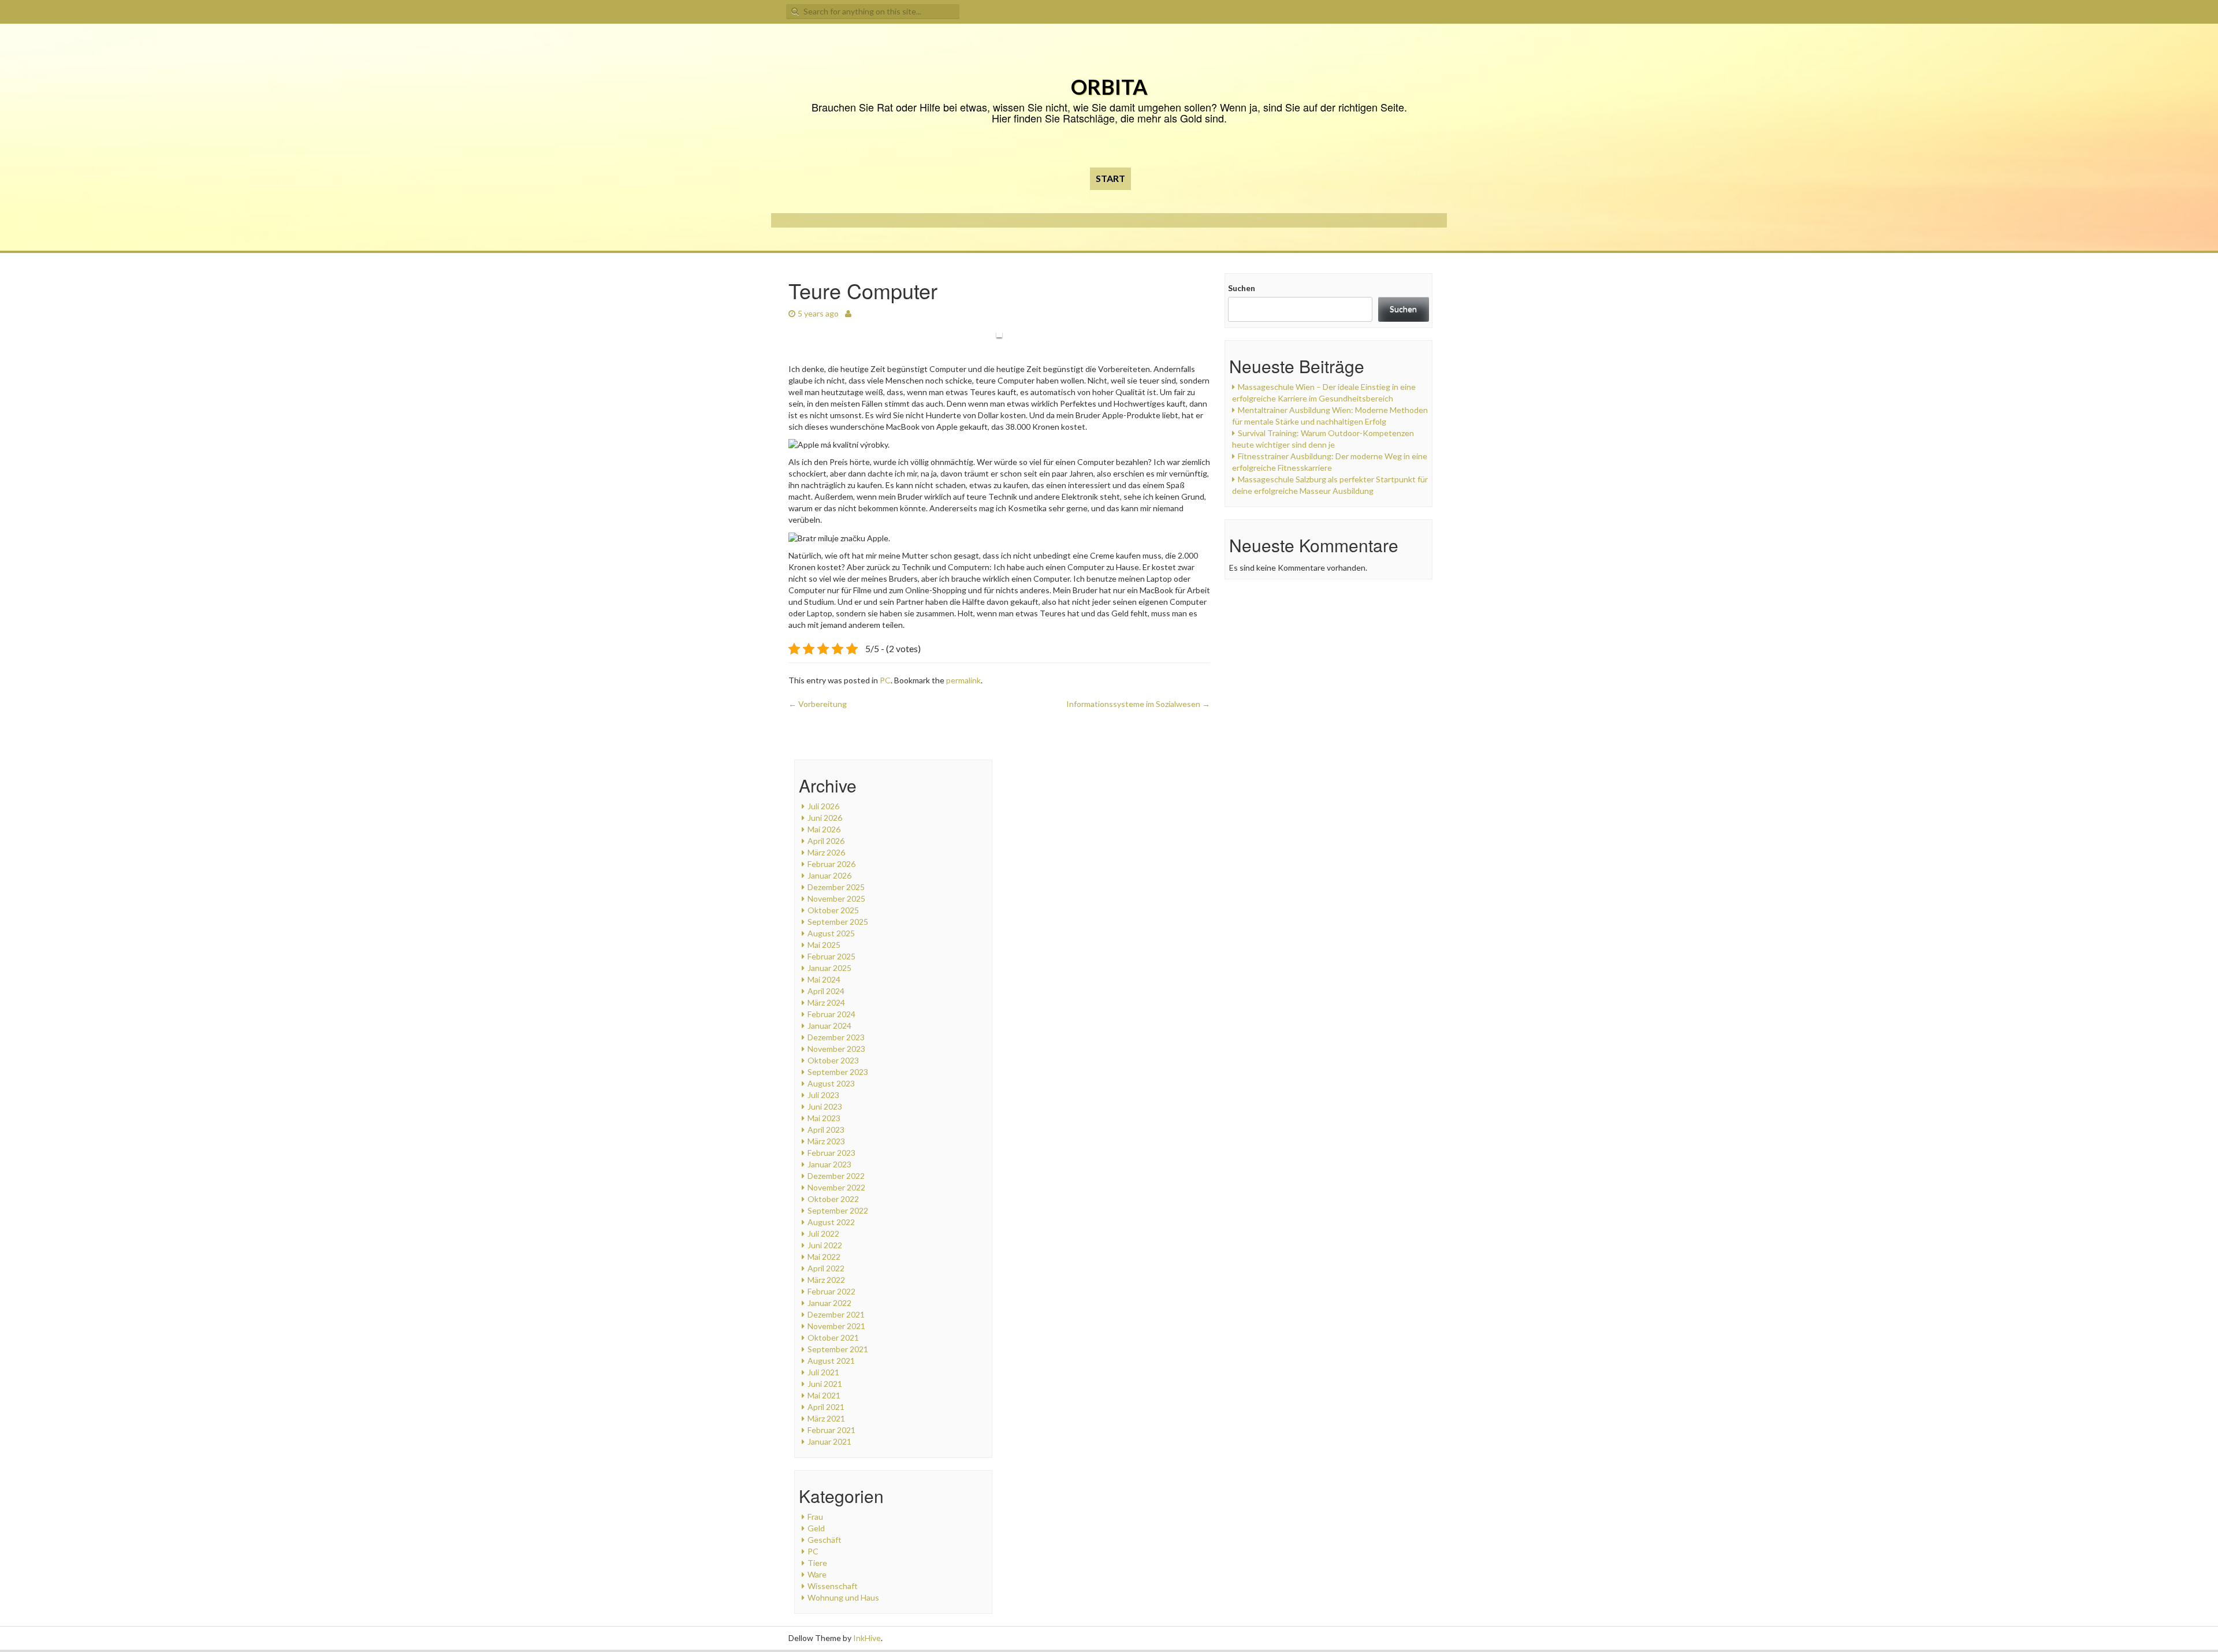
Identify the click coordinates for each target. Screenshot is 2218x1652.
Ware (817, 1574)
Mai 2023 (824, 1118)
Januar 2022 (829, 1303)
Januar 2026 (829, 875)
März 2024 (826, 1002)
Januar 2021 (829, 1441)
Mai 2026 (824, 829)
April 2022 (826, 1268)
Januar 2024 (829, 1026)
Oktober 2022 (833, 1199)
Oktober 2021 (833, 1337)
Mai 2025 (824, 945)
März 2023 (826, 1141)
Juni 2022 (825, 1245)
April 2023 (826, 1130)
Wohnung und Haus (843, 1597)
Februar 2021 (831, 1430)
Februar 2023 (831, 1153)
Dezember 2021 (836, 1314)
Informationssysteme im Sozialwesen (1138, 704)
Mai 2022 (824, 1257)
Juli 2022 (823, 1234)
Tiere (817, 1563)
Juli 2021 (823, 1372)
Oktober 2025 (833, 910)
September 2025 (838, 922)
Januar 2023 (829, 1164)
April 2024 (826, 991)
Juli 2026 (823, 806)
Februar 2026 (831, 864)
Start (1110, 178)
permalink (963, 680)
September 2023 (838, 1072)
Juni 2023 (825, 1106)
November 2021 (836, 1326)
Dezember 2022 (836, 1176)
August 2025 (831, 933)
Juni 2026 (825, 818)
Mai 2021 (824, 1395)
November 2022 (836, 1187)
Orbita (1109, 87)
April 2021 (826, 1407)
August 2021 (831, 1361)
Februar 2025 (831, 956)
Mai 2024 (824, 979)
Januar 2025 (829, 968)
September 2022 (838, 1210)
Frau (815, 1517)
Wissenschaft (833, 1586)
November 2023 (836, 1049)
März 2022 (826, 1280)
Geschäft (825, 1540)
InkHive (867, 1638)
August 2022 (831, 1222)
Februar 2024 (831, 1014)
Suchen (1242, 288)
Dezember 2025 (836, 887)
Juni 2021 (825, 1384)
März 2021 (826, 1418)
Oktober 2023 (833, 1060)
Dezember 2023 (836, 1037)
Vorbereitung (818, 704)
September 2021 (838, 1349)
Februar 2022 (831, 1291)
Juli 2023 (823, 1095)
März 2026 (826, 852)
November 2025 (836, 898)
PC (885, 680)
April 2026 (826, 841)
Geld (816, 1528)
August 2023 (831, 1083)
